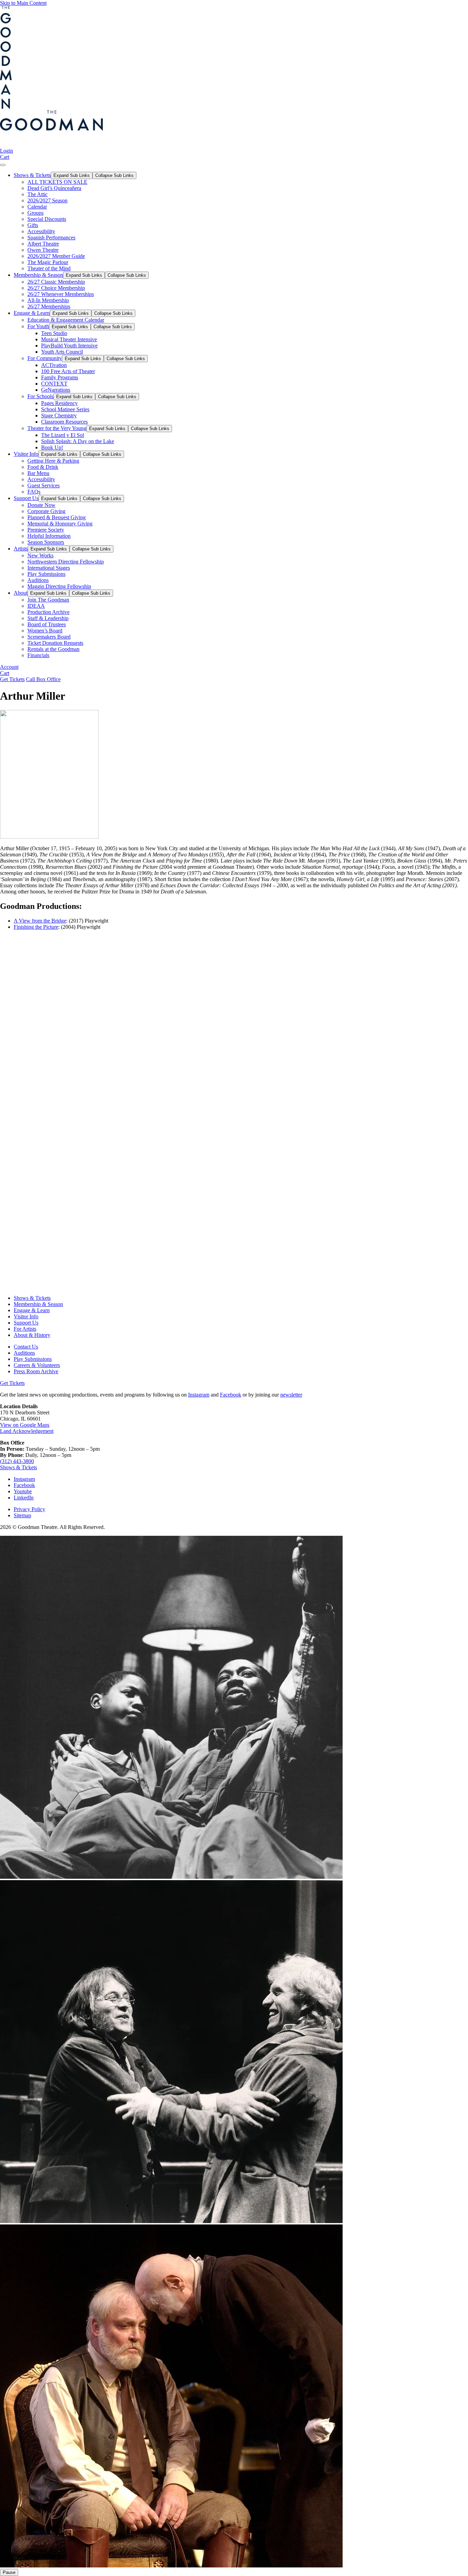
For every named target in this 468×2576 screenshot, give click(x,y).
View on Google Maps (25, 1425)
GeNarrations (56, 390)
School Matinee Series (65, 409)
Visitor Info (26, 454)
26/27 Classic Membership (56, 282)
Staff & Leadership (48, 618)
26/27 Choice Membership (56, 288)
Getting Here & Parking (53, 461)
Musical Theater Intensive (69, 339)
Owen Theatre (43, 250)
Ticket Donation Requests (55, 643)
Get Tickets (12, 679)
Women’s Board (45, 631)
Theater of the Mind (49, 268)
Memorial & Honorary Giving (60, 524)
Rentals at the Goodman (53, 649)
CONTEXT (54, 384)
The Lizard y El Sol (63, 435)
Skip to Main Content (23, 3)
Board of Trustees (47, 624)
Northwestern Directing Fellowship (66, 562)
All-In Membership (48, 300)
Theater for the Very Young (57, 428)
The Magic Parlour (48, 262)
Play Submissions (46, 574)
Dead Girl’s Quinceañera (54, 188)
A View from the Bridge (40, 921)
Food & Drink (43, 467)
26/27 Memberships (49, 306)
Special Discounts (47, 219)
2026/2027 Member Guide (56, 256)
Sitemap (22, 1515)
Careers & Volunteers (37, 1365)
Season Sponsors (46, 542)
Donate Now (41, 505)
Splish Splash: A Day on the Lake (78, 441)
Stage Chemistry (59, 416)
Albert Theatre (43, 244)
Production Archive (48, 612)
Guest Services (44, 485)
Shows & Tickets (32, 175)
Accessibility (41, 231)
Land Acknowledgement (27, 1431)
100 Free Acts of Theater (68, 371)
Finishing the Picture (36, 927)
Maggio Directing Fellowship (59, 586)
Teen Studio (54, 333)
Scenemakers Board (49, 637)
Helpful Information (49, 536)
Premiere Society (46, 530)
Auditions (38, 580)
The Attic (38, 194)
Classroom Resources (64, 422)
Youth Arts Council (62, 352)
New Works (40, 555)
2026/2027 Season (47, 200)
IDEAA (36, 606)
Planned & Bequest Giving (57, 517)
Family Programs (60, 377)
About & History (32, 1335)
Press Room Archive (36, 1371)
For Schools (40, 396)
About (21, 593)
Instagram (199, 1395)
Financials (38, 655)
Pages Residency (59, 403)
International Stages (49, 568)
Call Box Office (43, 679)
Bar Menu (38, 473)
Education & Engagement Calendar (66, 320)
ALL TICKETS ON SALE (57, 182)
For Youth (38, 326)
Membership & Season (38, 275)
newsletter (291, 1395)
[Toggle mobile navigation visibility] (3, 165)
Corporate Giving (46, 511)
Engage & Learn (32, 313)
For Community (45, 358)
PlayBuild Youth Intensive (69, 346)
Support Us (26, 498)
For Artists (25, 1329)
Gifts (33, 225)
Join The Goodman (48, 600)
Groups (35, 213)
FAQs (34, 492)
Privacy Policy (29, 1509)
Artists (21, 549)
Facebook (231, 1395)
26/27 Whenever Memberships (61, 294)
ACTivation (54, 365)
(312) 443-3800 (17, 1461)
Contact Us (26, 1347)
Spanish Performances (51, 238)
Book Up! (52, 447)
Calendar (37, 207)
